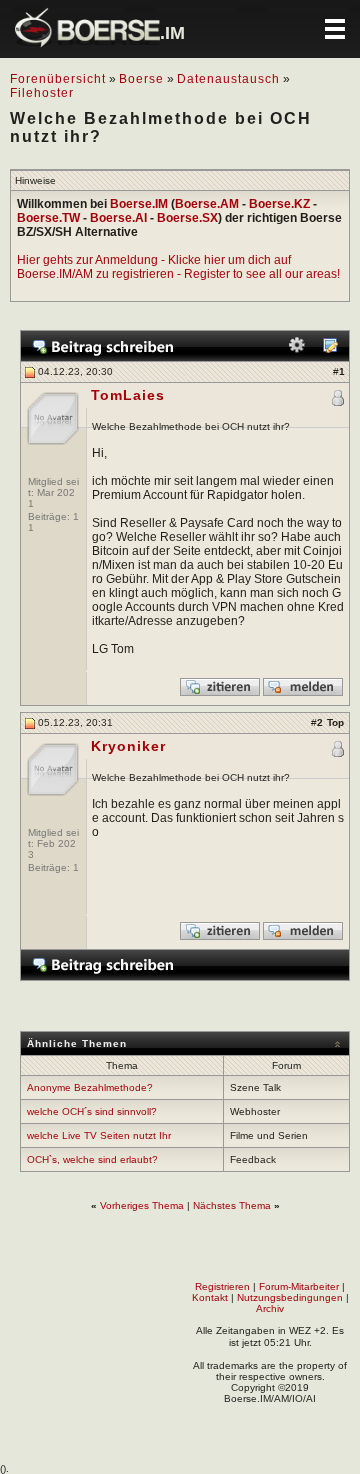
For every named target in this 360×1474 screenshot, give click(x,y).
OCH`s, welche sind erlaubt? (92, 1159)
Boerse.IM (139, 204)
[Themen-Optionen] (297, 349)
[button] (335, 29)
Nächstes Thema (232, 1205)
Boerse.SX (187, 218)
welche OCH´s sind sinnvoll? (92, 1111)
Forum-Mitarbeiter (299, 1286)
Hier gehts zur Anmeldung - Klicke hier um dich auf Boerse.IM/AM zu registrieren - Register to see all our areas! (178, 267)
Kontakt (210, 1297)
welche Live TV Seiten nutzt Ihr (99, 1135)
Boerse (141, 79)
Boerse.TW (48, 218)
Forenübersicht (58, 79)
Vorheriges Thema (142, 1205)
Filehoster (42, 93)
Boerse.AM (207, 204)
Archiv (270, 1308)
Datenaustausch (228, 79)
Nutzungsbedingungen (290, 1297)
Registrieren (222, 1286)
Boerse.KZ (279, 204)
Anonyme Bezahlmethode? (90, 1087)
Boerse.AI (118, 218)
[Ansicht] (330, 349)
